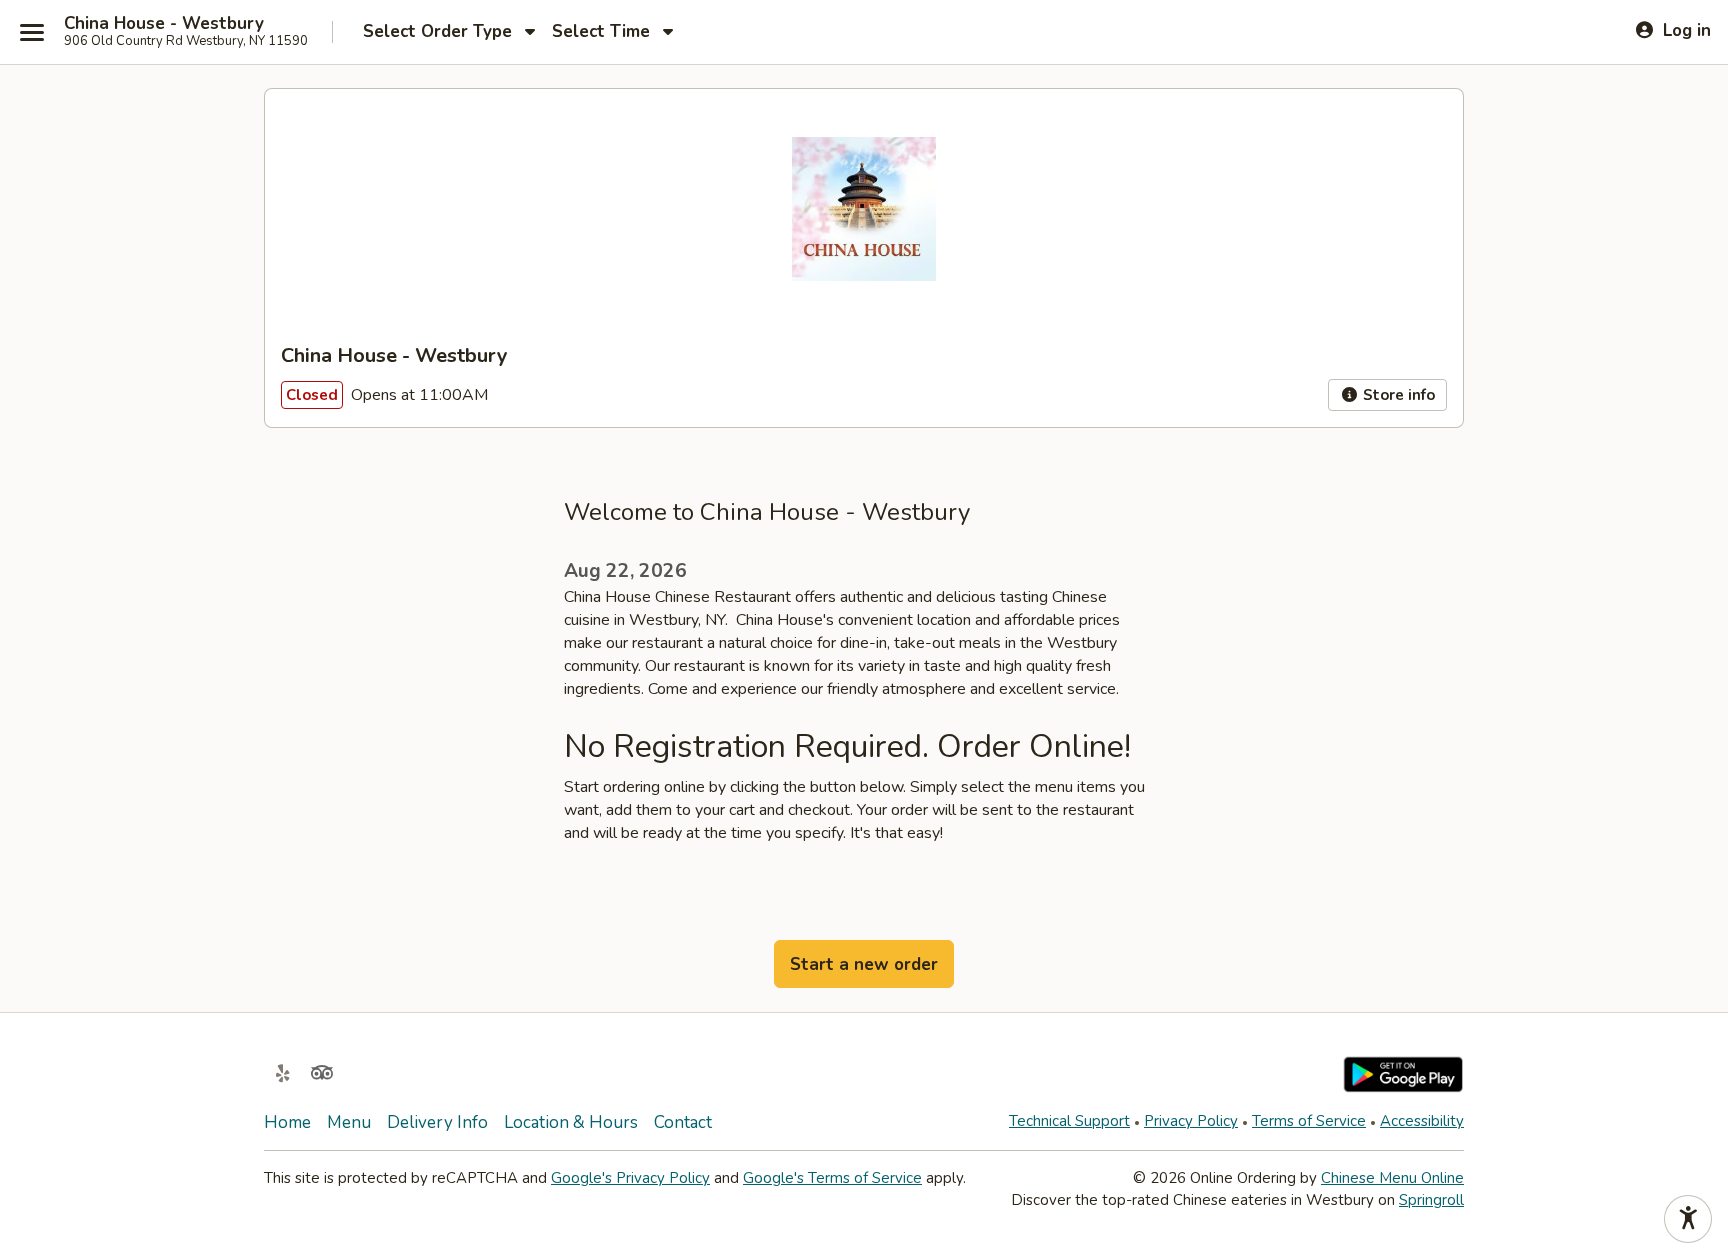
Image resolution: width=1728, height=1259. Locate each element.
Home (287, 1122)
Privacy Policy (1191, 1121)
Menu (349, 1122)
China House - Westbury (164, 24)
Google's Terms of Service (832, 1178)
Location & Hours (571, 1122)
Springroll (1431, 1200)
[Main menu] (32, 32)
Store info (1397, 395)
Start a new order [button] (864, 964)
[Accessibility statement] (1688, 1219)
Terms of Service (1309, 1121)
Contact (683, 1122)
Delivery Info (437, 1122)
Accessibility (1422, 1121)
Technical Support (1069, 1121)
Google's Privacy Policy (630, 1178)
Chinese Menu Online (1392, 1178)
